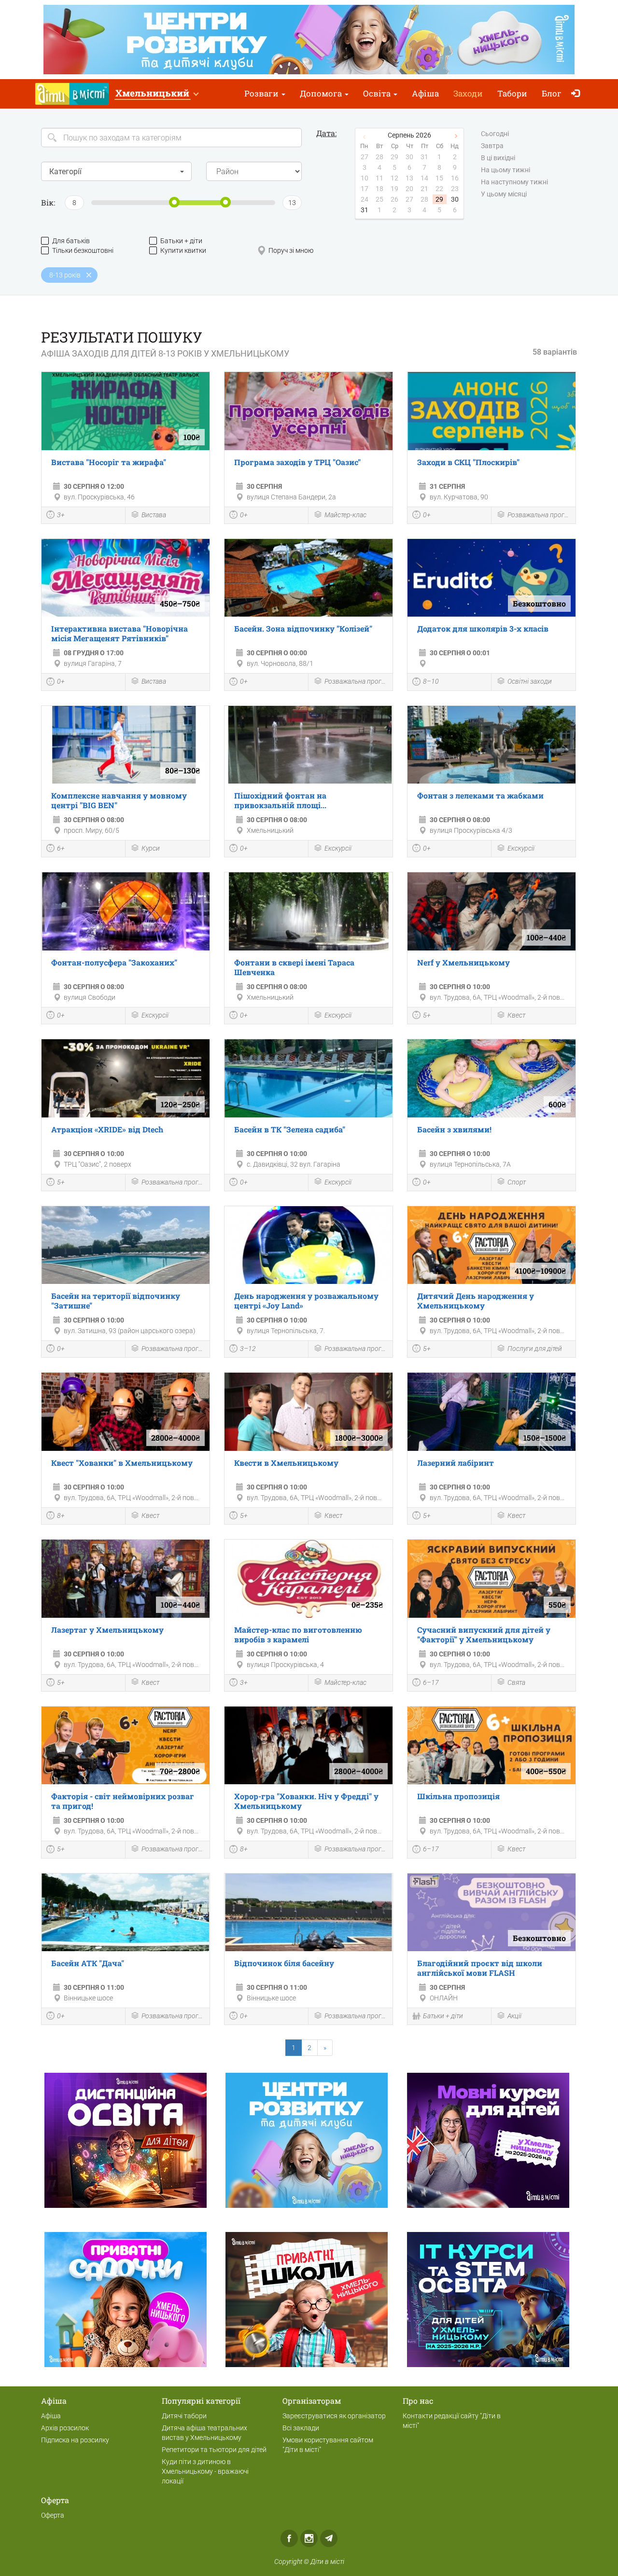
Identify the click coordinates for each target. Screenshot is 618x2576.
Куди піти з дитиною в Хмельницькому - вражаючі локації (205, 2471)
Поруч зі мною (291, 250)
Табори (512, 93)
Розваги (262, 93)
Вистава (154, 515)
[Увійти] (578, 94)
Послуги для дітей (535, 1349)
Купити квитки (183, 250)
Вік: (48, 202)
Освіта (378, 93)
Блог (552, 93)
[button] (157, 94)
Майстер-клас (345, 515)
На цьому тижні (506, 170)
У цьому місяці (504, 194)
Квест (516, 1015)
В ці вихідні (498, 158)
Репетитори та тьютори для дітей (214, 2450)
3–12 (248, 1349)
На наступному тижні (514, 182)
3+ (61, 515)
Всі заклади (301, 2428)
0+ (244, 515)
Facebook (289, 2538)
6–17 (431, 1682)
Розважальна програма (539, 515)
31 (365, 210)
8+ (61, 1515)
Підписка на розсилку (75, 2440)
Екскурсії (338, 848)
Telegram (329, 2538)
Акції (514, 2016)
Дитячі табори (184, 2416)
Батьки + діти (181, 241)
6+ (61, 848)
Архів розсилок (65, 2428)
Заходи (468, 93)
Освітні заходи (530, 681)
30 (455, 199)
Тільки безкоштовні (83, 250)
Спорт (517, 1182)
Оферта (53, 2515)
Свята (516, 1682)
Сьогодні (495, 134)
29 (439, 199)
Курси (151, 848)
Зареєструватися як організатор (334, 2416)
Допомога (322, 93)
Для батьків (71, 241)
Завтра (492, 146)
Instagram (309, 2538)
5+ (427, 1015)
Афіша (425, 93)
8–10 (431, 681)
